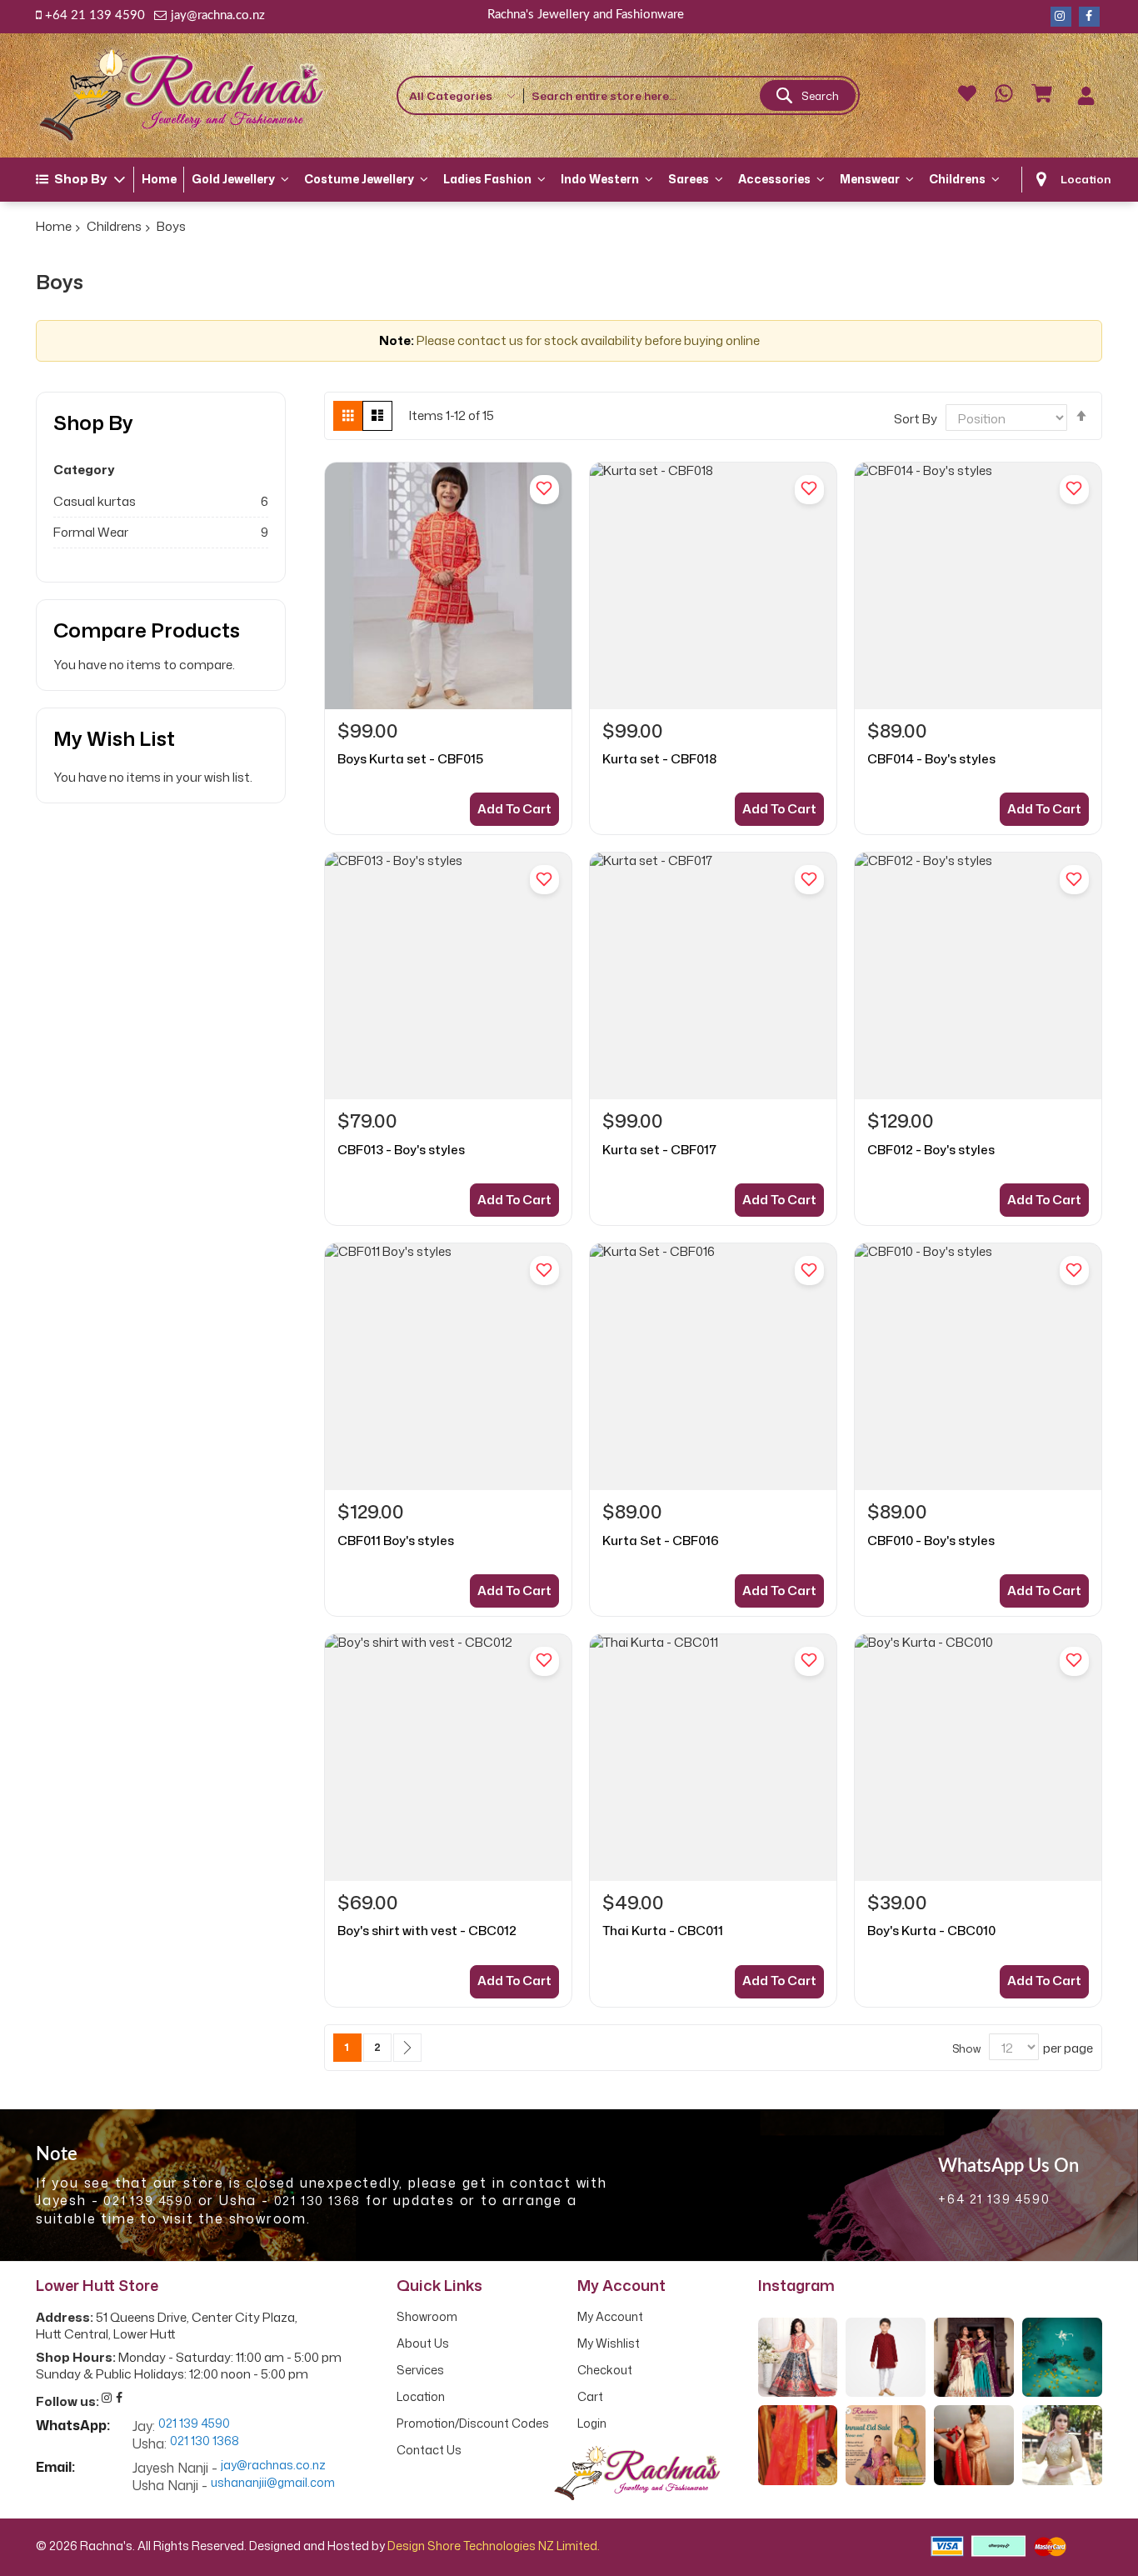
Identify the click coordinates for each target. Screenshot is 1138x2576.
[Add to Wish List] (544, 490)
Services (420, 2370)
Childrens (114, 226)
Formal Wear (91, 532)
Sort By (916, 419)
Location (1086, 179)
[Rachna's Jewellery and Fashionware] (182, 95)
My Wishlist (609, 2343)
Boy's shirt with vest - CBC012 (427, 1931)
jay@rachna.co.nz (218, 15)
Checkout (605, 2370)
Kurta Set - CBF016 (661, 1541)
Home (54, 226)
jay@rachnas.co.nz (273, 2466)
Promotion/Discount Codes (473, 2423)
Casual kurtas (95, 501)
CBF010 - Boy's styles (931, 1541)
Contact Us (429, 2450)
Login (592, 2423)
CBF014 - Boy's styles (931, 759)
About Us (423, 2343)
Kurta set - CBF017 (659, 1150)
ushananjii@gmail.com (273, 2483)
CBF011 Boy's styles (396, 1541)
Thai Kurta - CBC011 (663, 1931)
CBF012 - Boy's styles (931, 1150)
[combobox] (691, 95)
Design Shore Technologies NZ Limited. (494, 2546)
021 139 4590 (148, 2201)
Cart (590, 2397)
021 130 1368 (318, 2201)
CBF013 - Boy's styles (401, 1150)
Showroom (427, 2317)
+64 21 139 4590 (95, 15)
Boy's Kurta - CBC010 (931, 1931)
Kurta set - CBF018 (659, 759)
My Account (610, 2317)
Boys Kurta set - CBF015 (410, 759)
